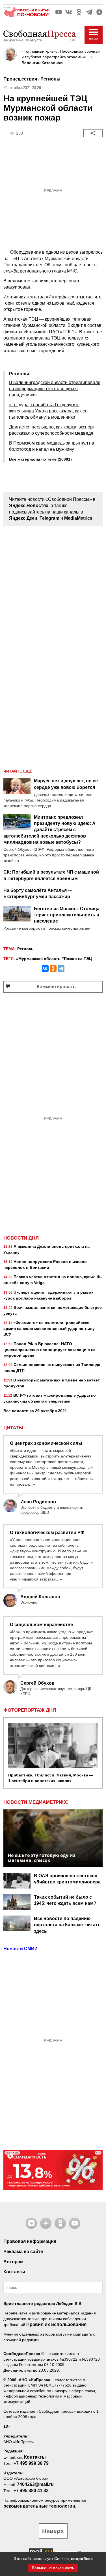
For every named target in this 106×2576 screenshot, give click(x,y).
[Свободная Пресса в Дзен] (99, 12)
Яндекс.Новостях (29, 505)
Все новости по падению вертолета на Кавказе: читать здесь (67, 1925)
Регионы (50, 79)
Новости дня (21, 1238)
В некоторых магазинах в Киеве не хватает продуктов (52, 1383)
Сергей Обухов (37, 1683)
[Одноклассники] (53, 968)
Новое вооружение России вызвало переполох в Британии (45, 1264)
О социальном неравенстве (41, 1625)
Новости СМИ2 (20, 1949)
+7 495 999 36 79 (31, 2463)
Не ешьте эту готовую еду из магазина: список (42, 1858)
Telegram (49, 518)
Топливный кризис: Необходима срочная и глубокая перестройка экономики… (61, 54)
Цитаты (13, 1428)
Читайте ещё (18, 771)
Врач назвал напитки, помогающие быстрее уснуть (53, 1310)
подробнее (82, 2559)
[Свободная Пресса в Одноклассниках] (79, 12)
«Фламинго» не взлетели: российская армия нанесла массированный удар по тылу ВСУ (49, 1328)
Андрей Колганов (40, 1597)
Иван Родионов (38, 1502)
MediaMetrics (78, 518)
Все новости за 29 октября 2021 (35, 1411)
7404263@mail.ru (35, 2484)
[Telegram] (61, 968)
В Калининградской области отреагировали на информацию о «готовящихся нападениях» (55, 389)
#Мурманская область (38, 959)
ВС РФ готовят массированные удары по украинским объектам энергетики (50, 1398)
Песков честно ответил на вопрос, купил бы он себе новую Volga (53, 1280)
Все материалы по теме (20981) (40, 459)
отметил (84, 297)
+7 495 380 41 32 (31, 2491)
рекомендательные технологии (39, 2506)
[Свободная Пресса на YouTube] (59, 12)
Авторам (13, 2262)
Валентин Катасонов (42, 63)
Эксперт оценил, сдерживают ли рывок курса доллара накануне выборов (48, 1295)
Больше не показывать (53, 2568)
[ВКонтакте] (45, 968)
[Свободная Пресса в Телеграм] (89, 12)
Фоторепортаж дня (30, 1710)
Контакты (14, 2272)
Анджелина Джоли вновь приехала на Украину (46, 1249)
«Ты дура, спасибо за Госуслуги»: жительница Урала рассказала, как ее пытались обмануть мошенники (48, 411)
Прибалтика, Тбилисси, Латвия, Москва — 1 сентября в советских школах (51, 1778)
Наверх (53, 2531)
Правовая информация (30, 2241)
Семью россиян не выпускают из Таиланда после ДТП (52, 1368)
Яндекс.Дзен (23, 518)
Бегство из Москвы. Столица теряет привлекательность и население (67, 915)
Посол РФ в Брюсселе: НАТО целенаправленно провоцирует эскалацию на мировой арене (49, 1350)
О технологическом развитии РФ (47, 1533)
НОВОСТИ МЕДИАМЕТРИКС (36, 1802)
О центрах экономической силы (46, 1443)
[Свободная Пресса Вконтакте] (69, 12)
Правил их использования (56, 2324)
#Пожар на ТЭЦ (77, 959)
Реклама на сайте (23, 2252)
